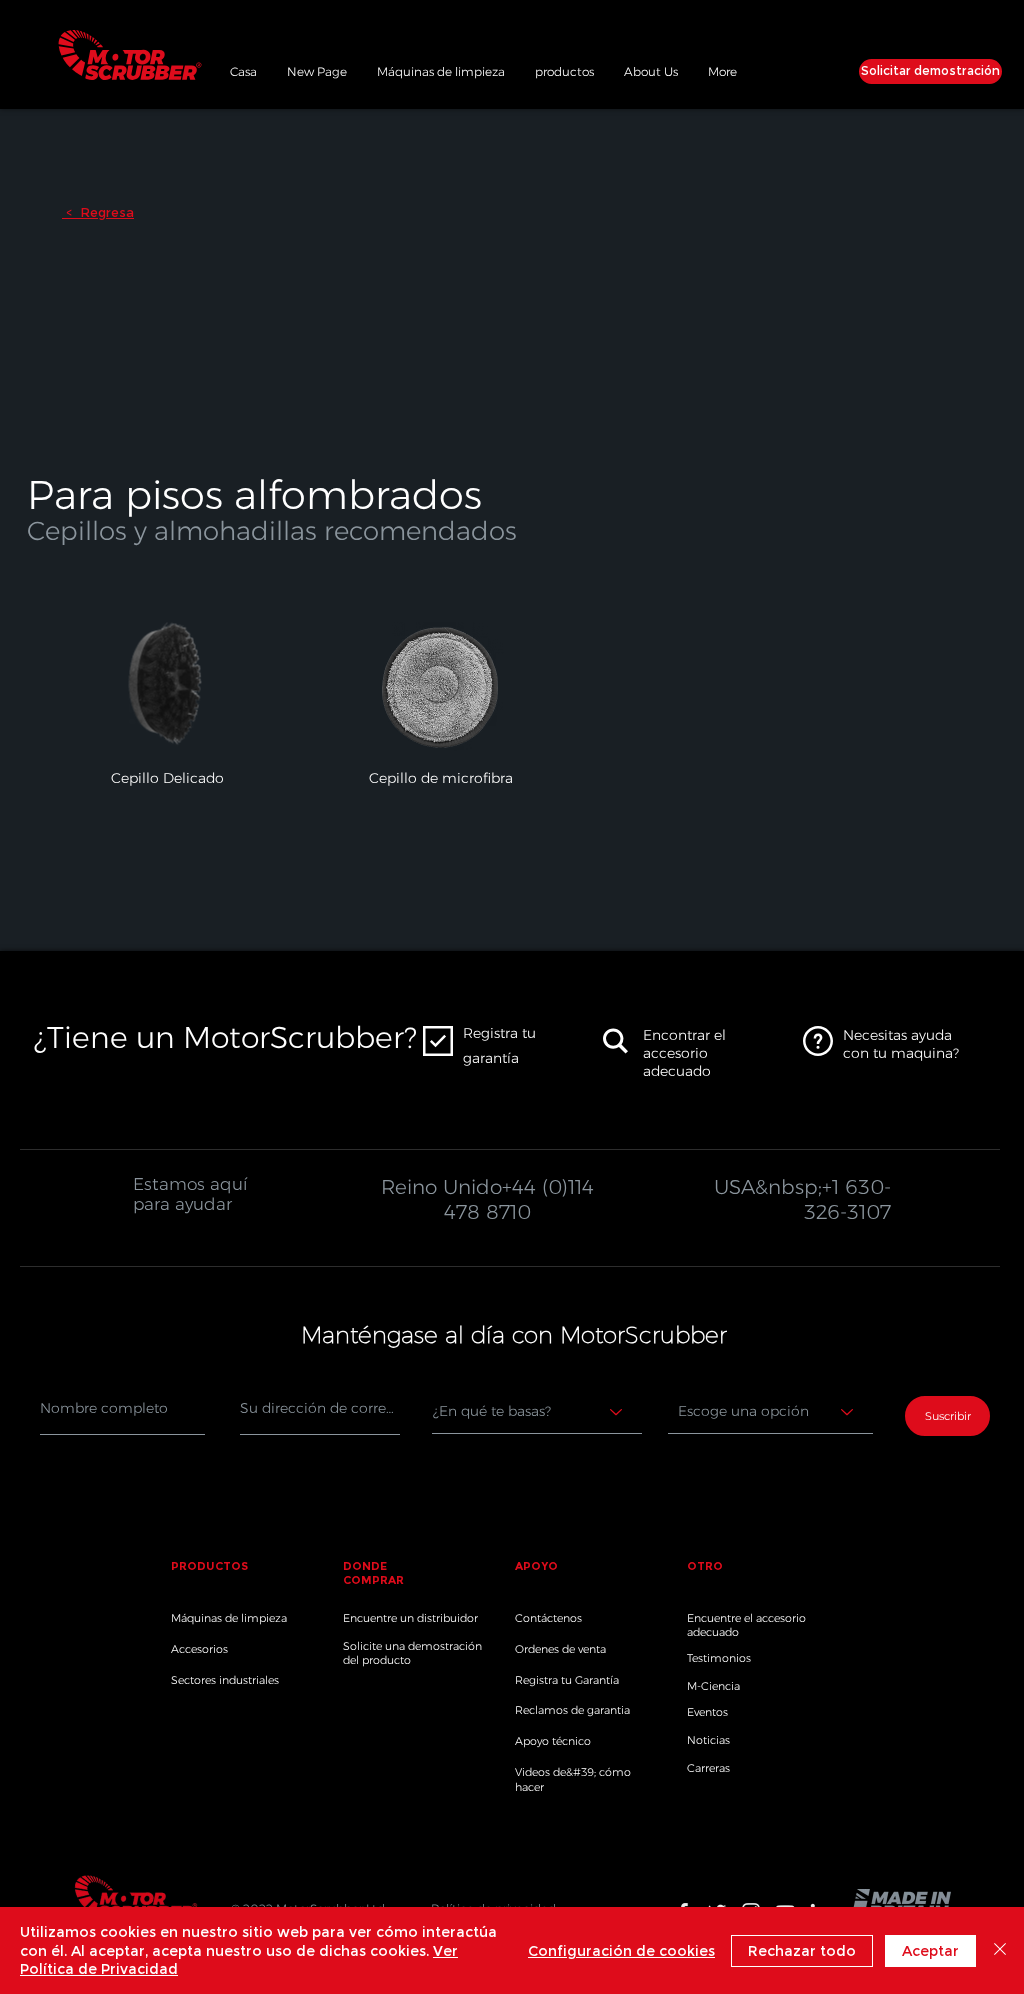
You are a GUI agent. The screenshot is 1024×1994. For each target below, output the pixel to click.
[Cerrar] (1000, 1950)
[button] (564, 69)
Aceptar (930, 1951)
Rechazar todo (802, 1951)
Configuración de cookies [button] (621, 1951)
